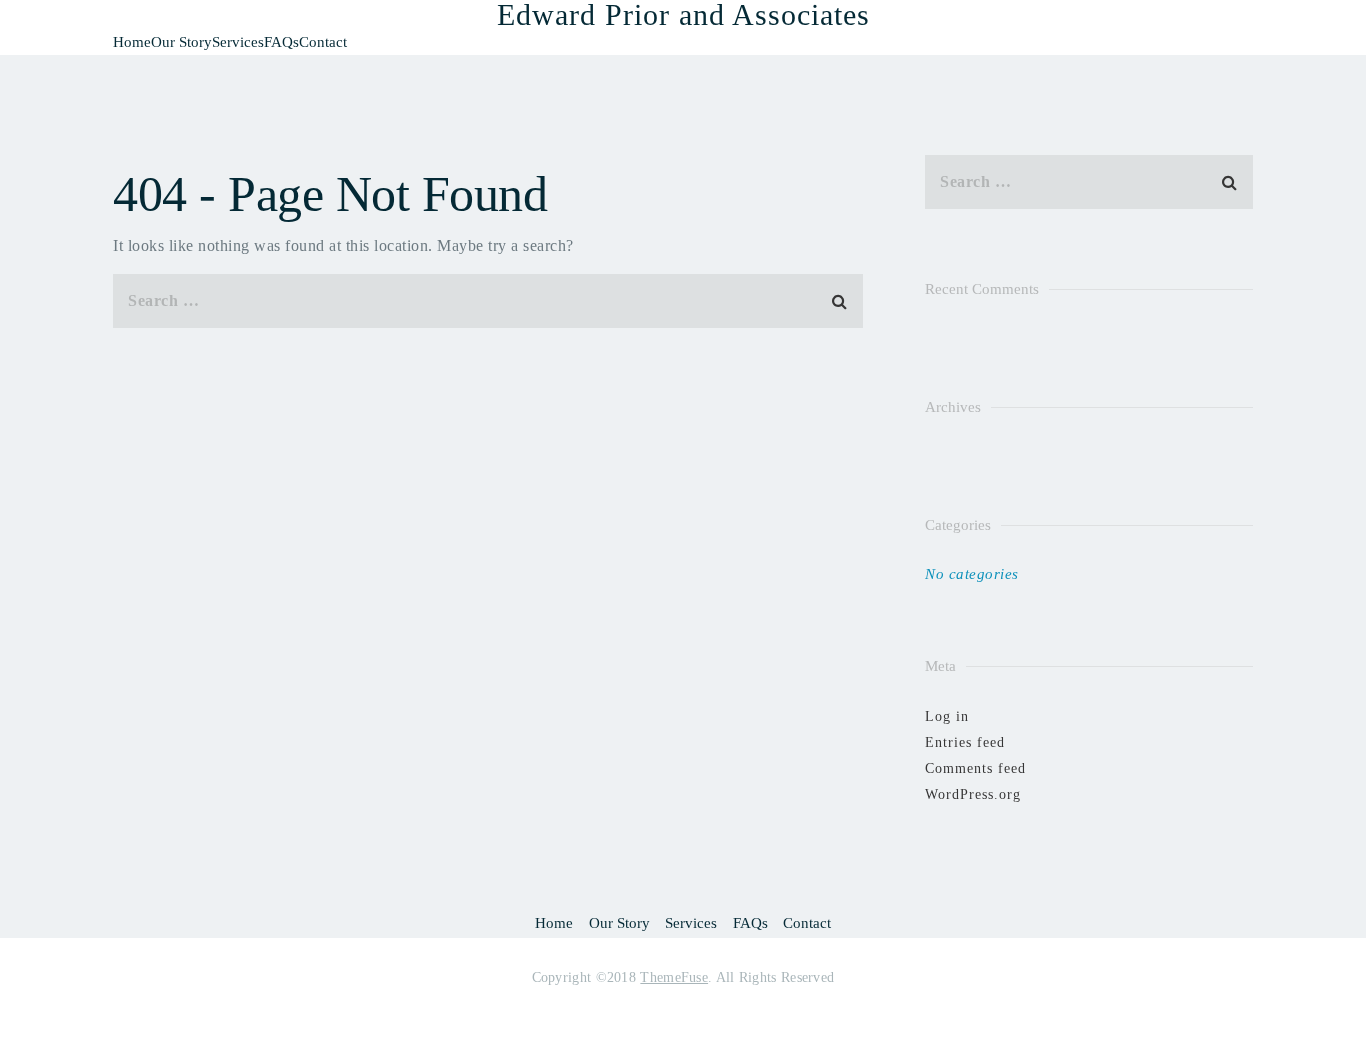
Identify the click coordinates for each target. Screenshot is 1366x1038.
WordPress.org (973, 794)
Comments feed (975, 768)
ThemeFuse (674, 977)
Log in (947, 716)
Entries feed (965, 742)
